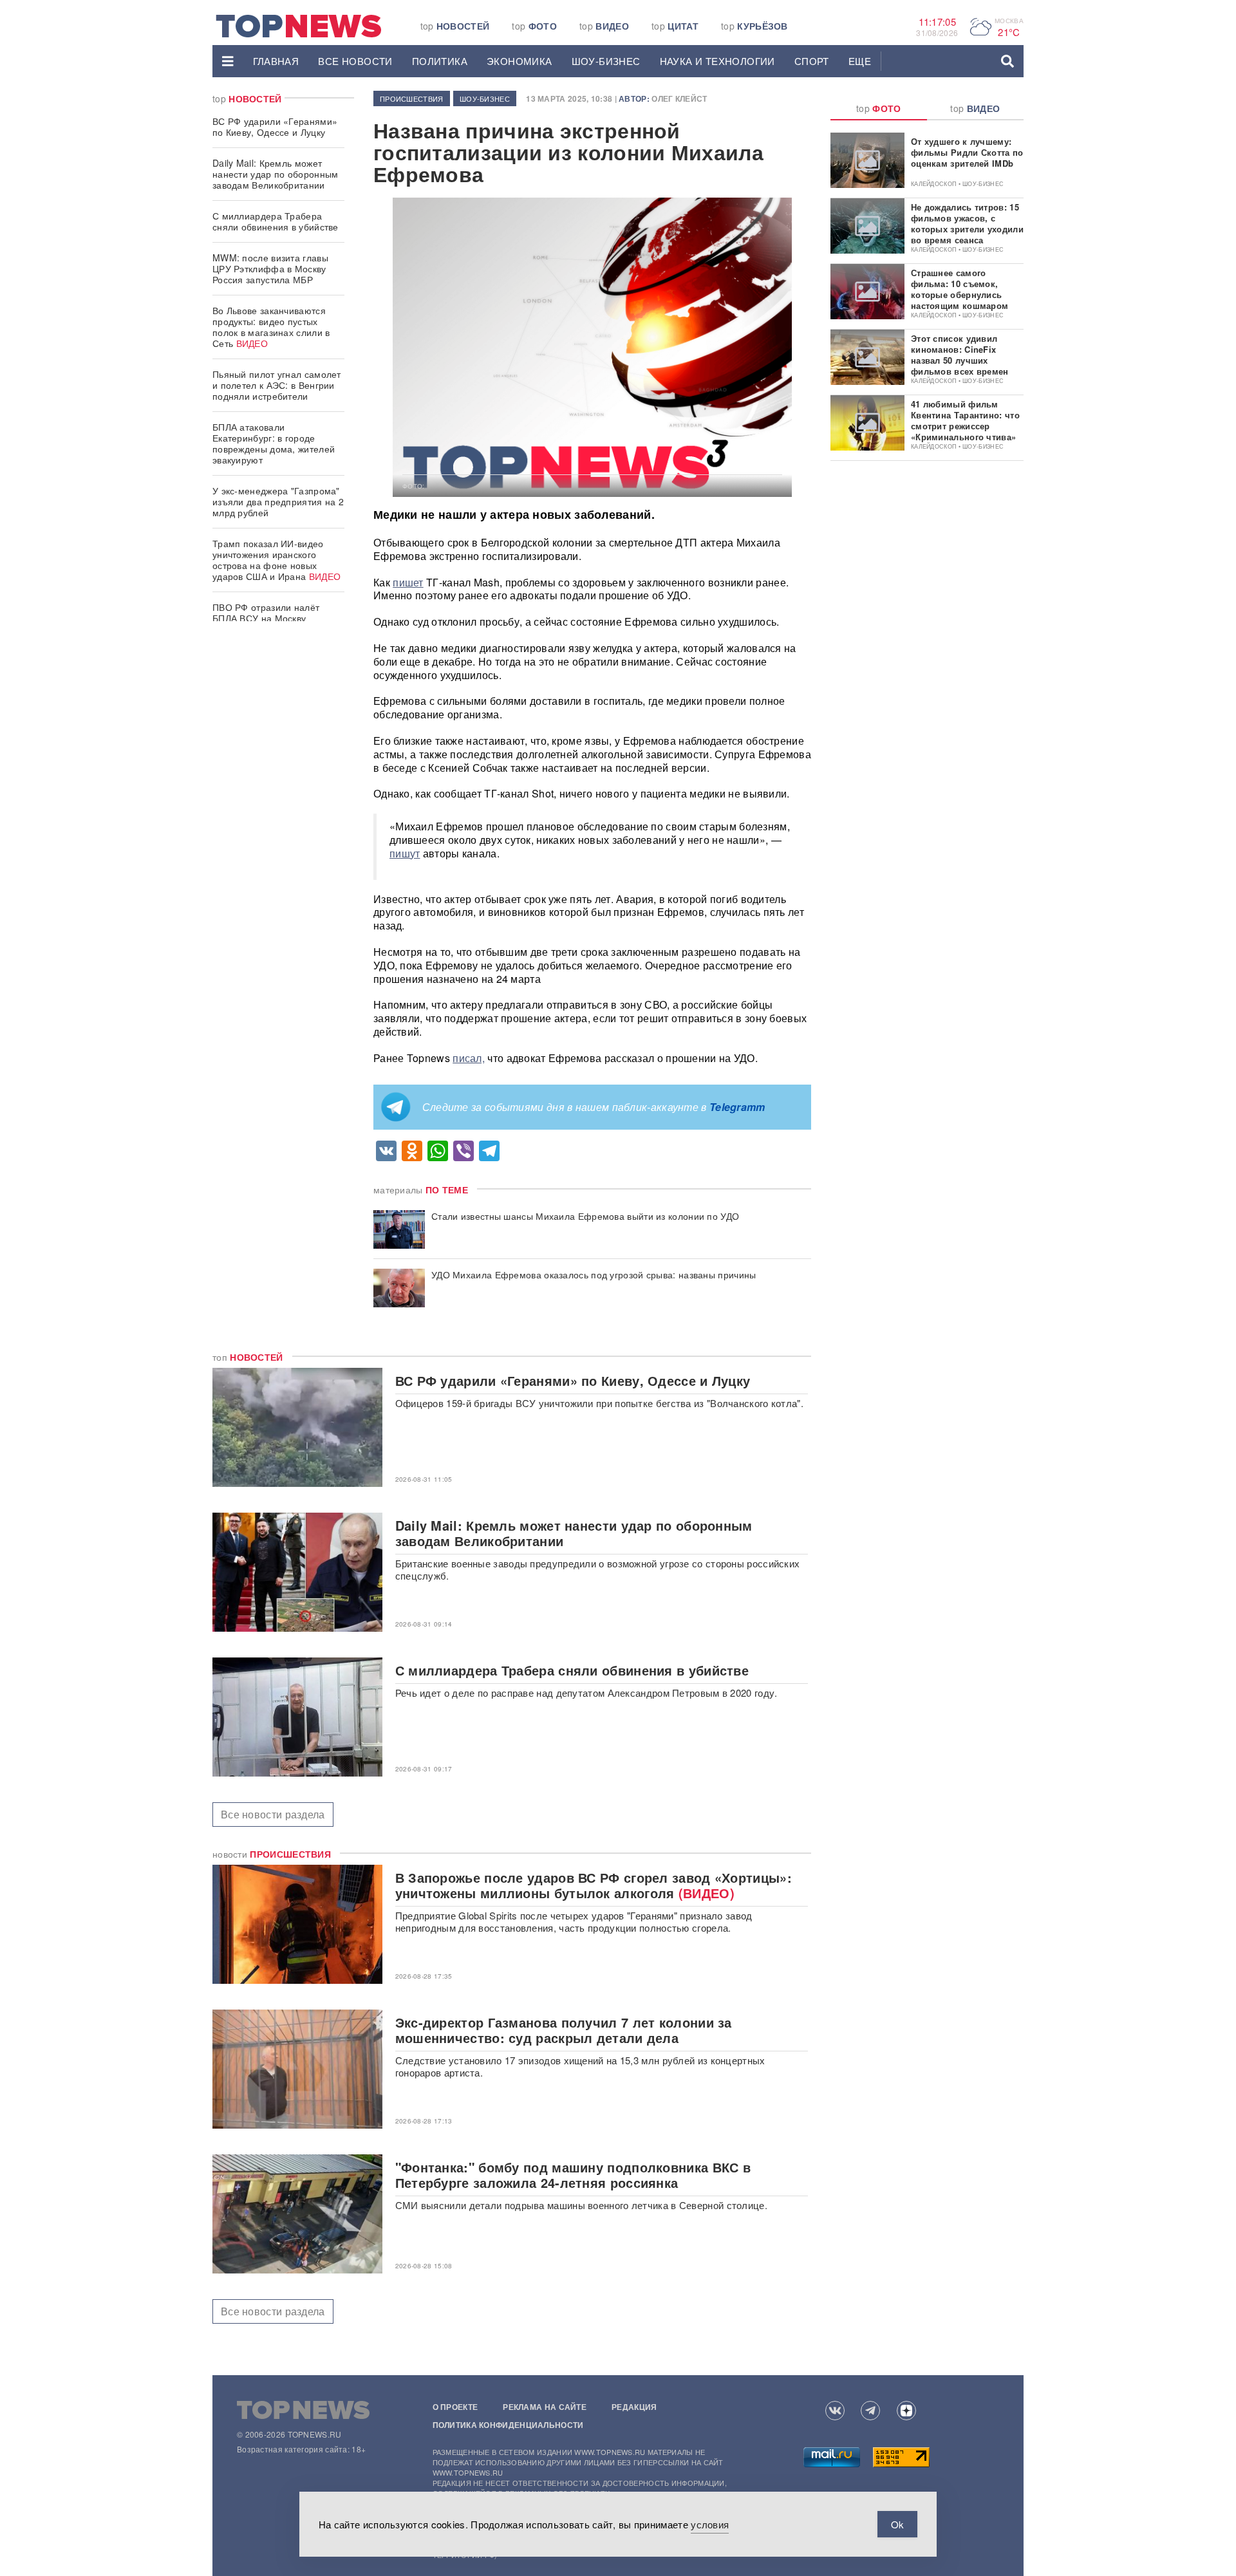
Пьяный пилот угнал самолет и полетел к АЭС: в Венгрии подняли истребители (277, 385)
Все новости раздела (273, 1814)
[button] (228, 61)
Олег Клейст (679, 98)
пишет (408, 582)
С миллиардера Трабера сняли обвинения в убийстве (276, 221)
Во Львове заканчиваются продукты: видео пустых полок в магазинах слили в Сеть (271, 327)
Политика (440, 61)
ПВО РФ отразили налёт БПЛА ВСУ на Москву (266, 612)
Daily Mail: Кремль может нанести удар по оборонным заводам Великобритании (276, 174)
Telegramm (737, 1107)
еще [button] (860, 61)
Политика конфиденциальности (508, 2425)
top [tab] (879, 108)
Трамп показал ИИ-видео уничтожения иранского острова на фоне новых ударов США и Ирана (276, 560)
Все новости (355, 61)
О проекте (455, 2407)
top (455, 26)
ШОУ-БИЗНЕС (606, 61)
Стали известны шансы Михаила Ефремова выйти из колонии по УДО (585, 1216)
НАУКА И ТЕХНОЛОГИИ (717, 61)
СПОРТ (812, 61)
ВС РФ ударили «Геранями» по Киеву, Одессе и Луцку (275, 126)
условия (710, 2524)
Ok (897, 2524)
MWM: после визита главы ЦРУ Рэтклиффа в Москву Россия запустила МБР (270, 268)
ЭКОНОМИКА (520, 61)
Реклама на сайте (545, 2407)
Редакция (634, 2407)
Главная (276, 61)
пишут (405, 853)
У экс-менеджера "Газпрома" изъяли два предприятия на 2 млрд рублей (278, 501)
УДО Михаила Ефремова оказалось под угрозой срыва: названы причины (594, 1275)
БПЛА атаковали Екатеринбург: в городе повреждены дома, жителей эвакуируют (274, 443)
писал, (469, 1058)
